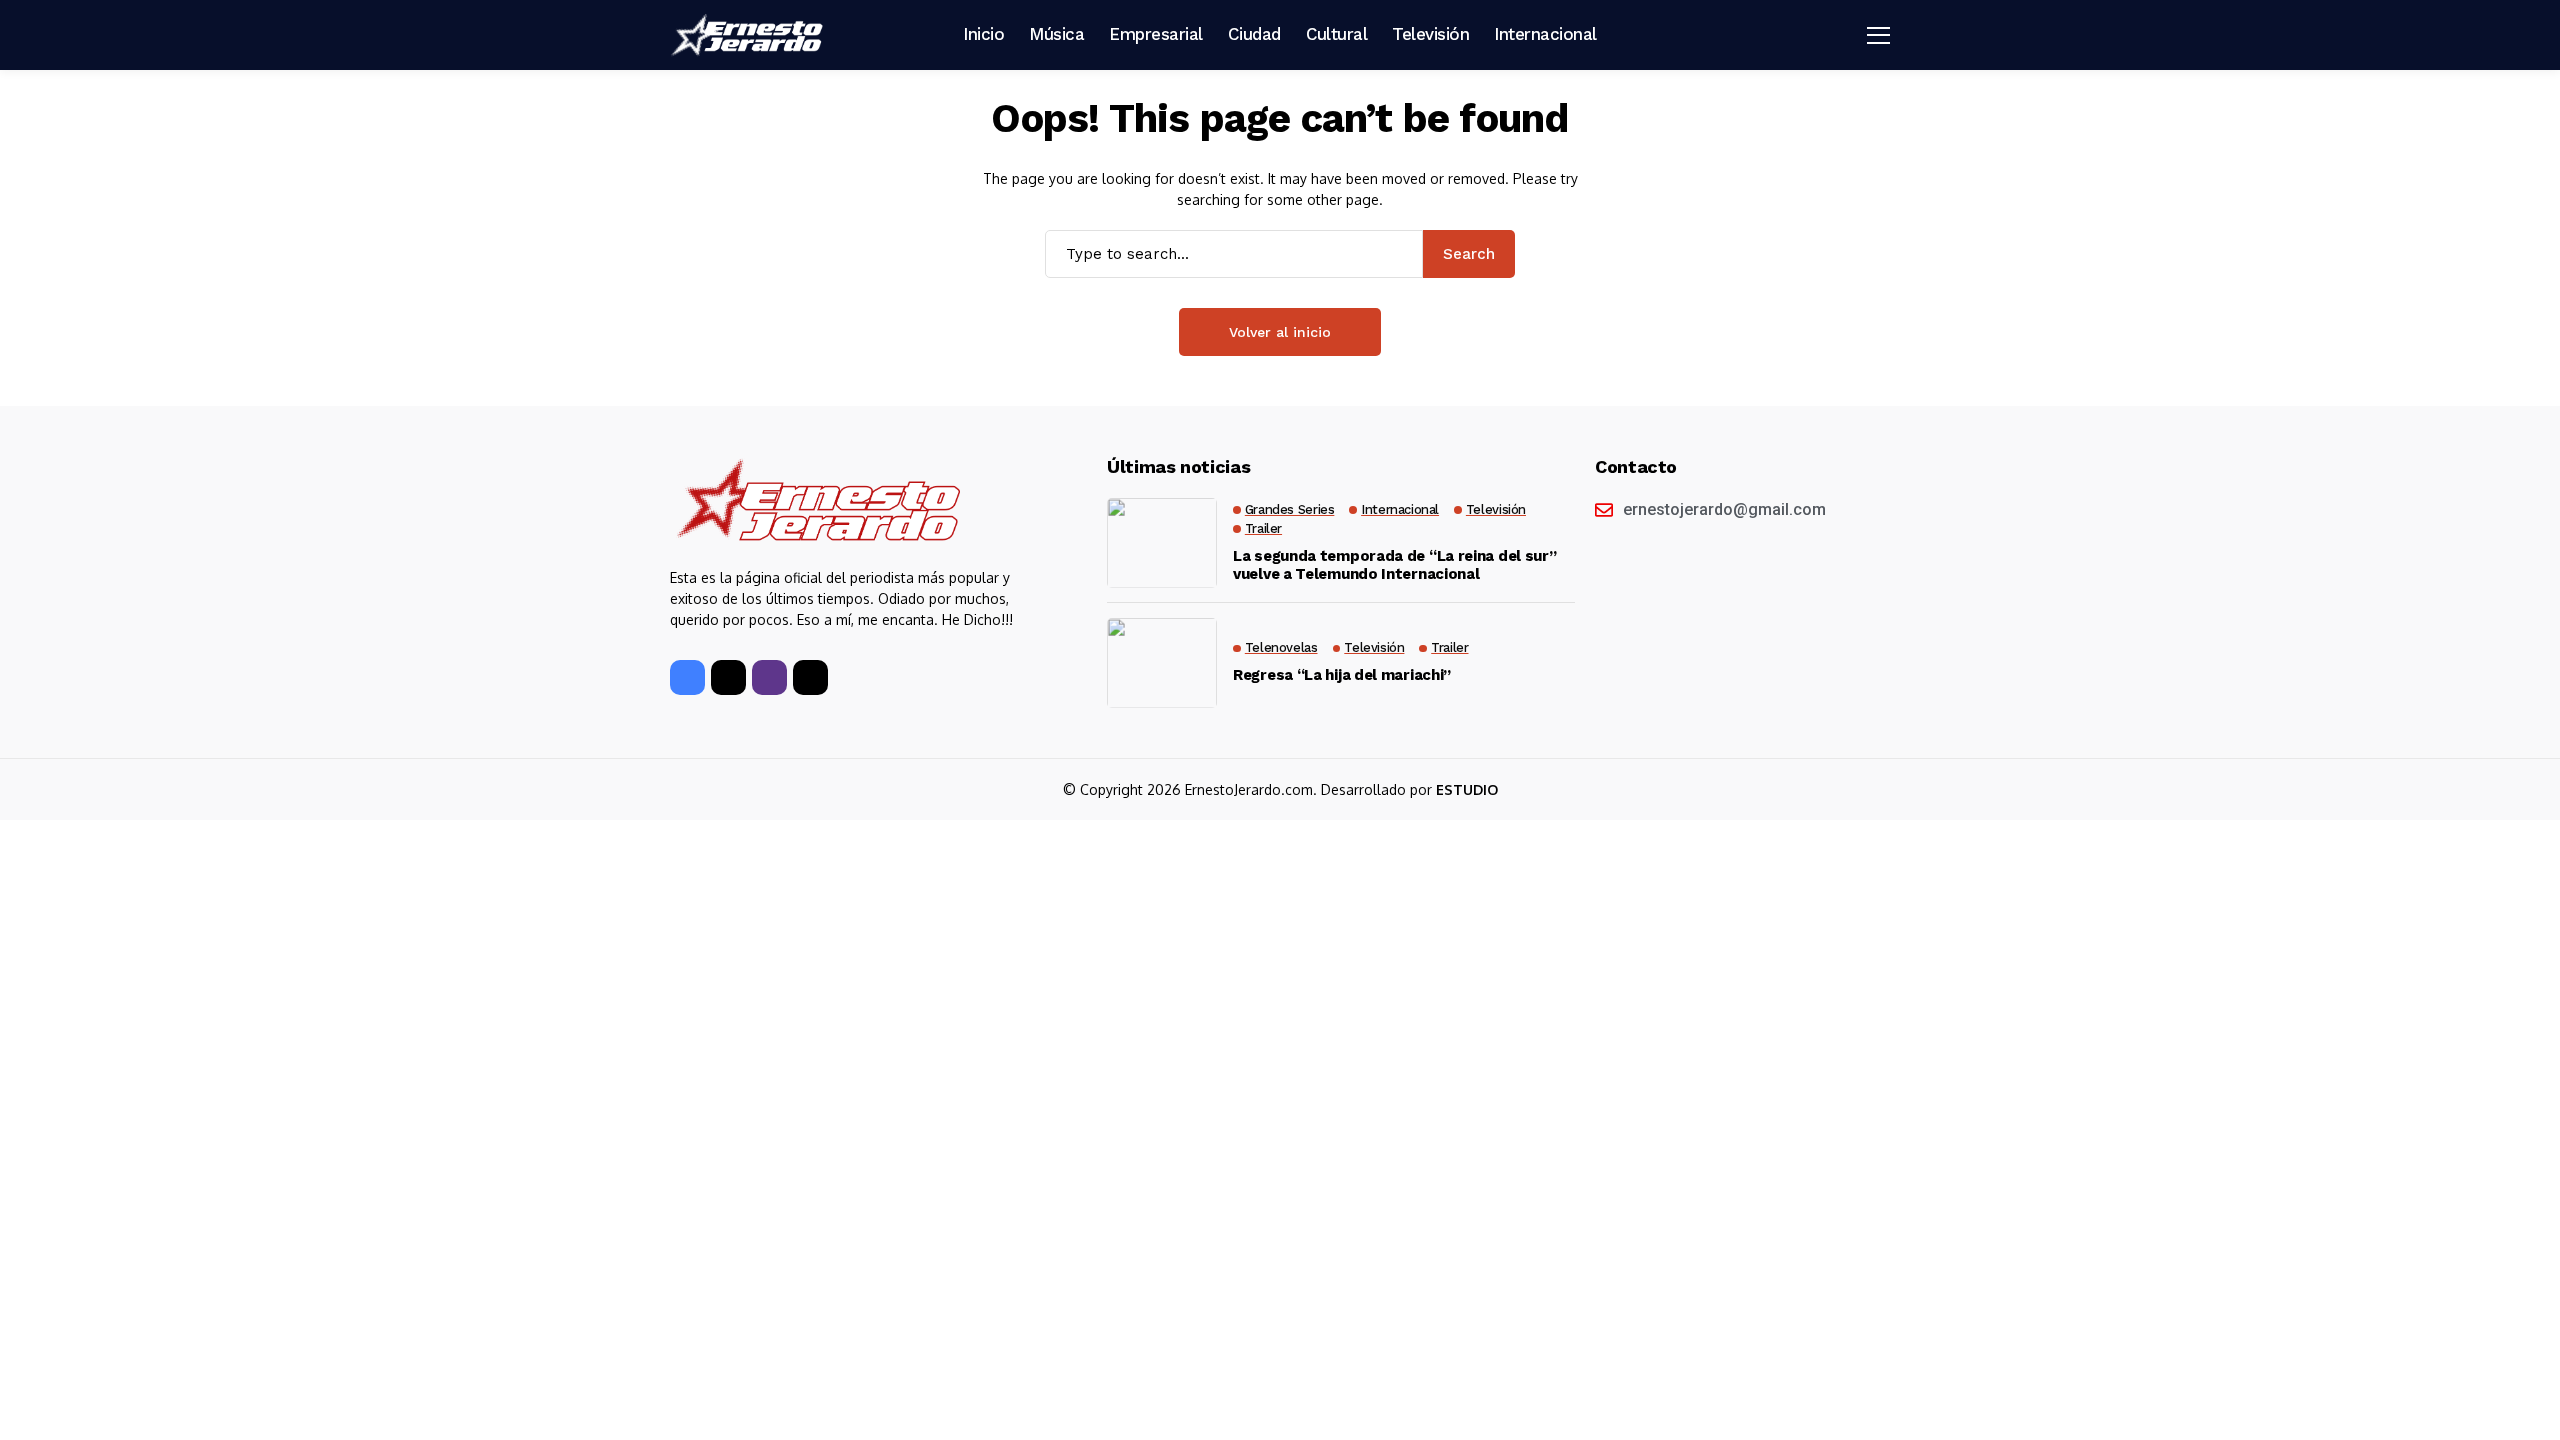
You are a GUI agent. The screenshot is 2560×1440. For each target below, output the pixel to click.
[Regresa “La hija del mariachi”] (1162, 663)
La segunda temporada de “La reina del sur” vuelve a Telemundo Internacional (1394, 565)
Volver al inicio (1280, 332)
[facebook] (687, 677)
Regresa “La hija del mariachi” (1342, 675)
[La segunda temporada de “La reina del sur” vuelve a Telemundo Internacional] (1162, 543)
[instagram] (769, 677)
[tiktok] (810, 677)
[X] (728, 677)
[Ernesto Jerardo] (750, 35)
